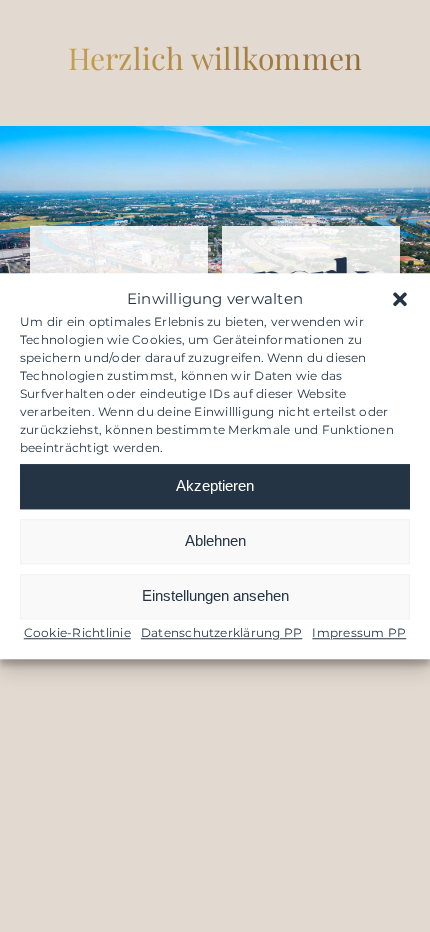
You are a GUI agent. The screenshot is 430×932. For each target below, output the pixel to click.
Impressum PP (359, 632)
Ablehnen (215, 540)
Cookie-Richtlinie (77, 632)
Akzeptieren (215, 485)
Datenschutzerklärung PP (222, 632)
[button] (400, 300)
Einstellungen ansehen (215, 595)
